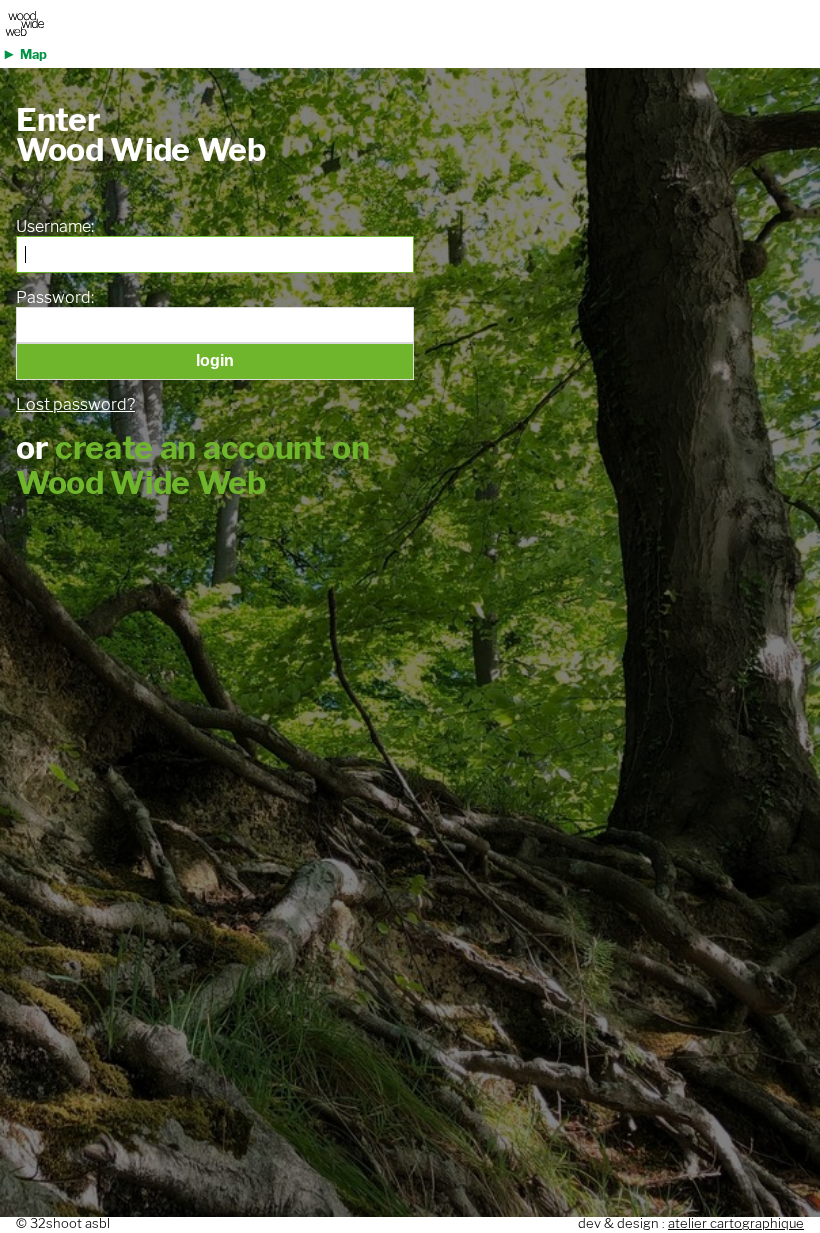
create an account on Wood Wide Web (193, 465)
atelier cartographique (736, 1223)
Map (33, 54)
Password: (55, 298)
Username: (55, 227)
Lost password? (75, 404)
